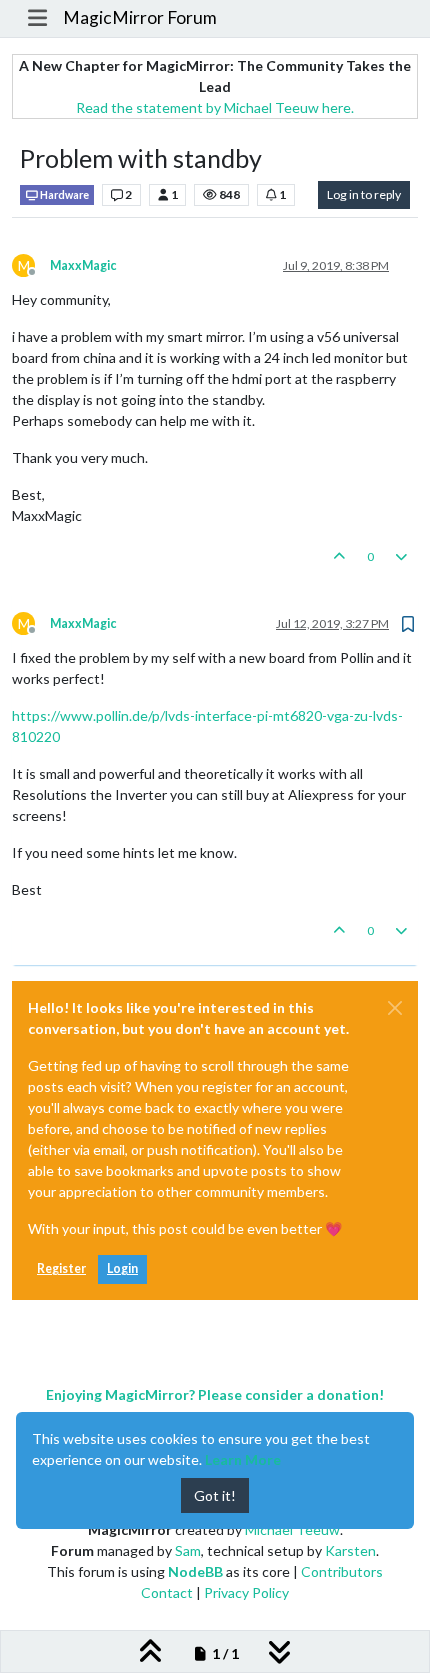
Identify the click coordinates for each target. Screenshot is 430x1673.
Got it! (215, 1495)
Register (61, 1268)
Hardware (63, 195)
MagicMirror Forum (140, 17)
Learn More (243, 1459)
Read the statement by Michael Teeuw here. (215, 107)
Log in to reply (364, 194)
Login (122, 1268)
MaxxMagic (83, 265)
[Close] (395, 1008)
